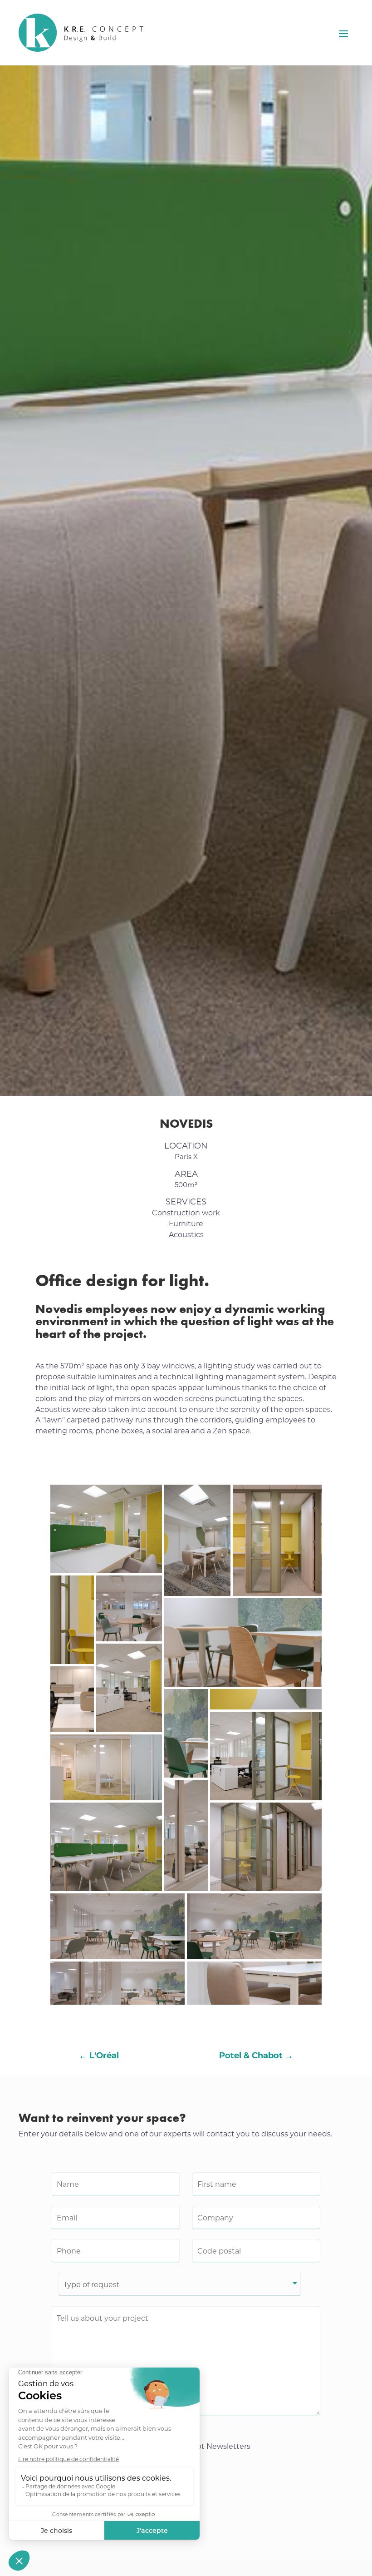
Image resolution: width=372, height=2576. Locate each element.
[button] (106, 1529)
